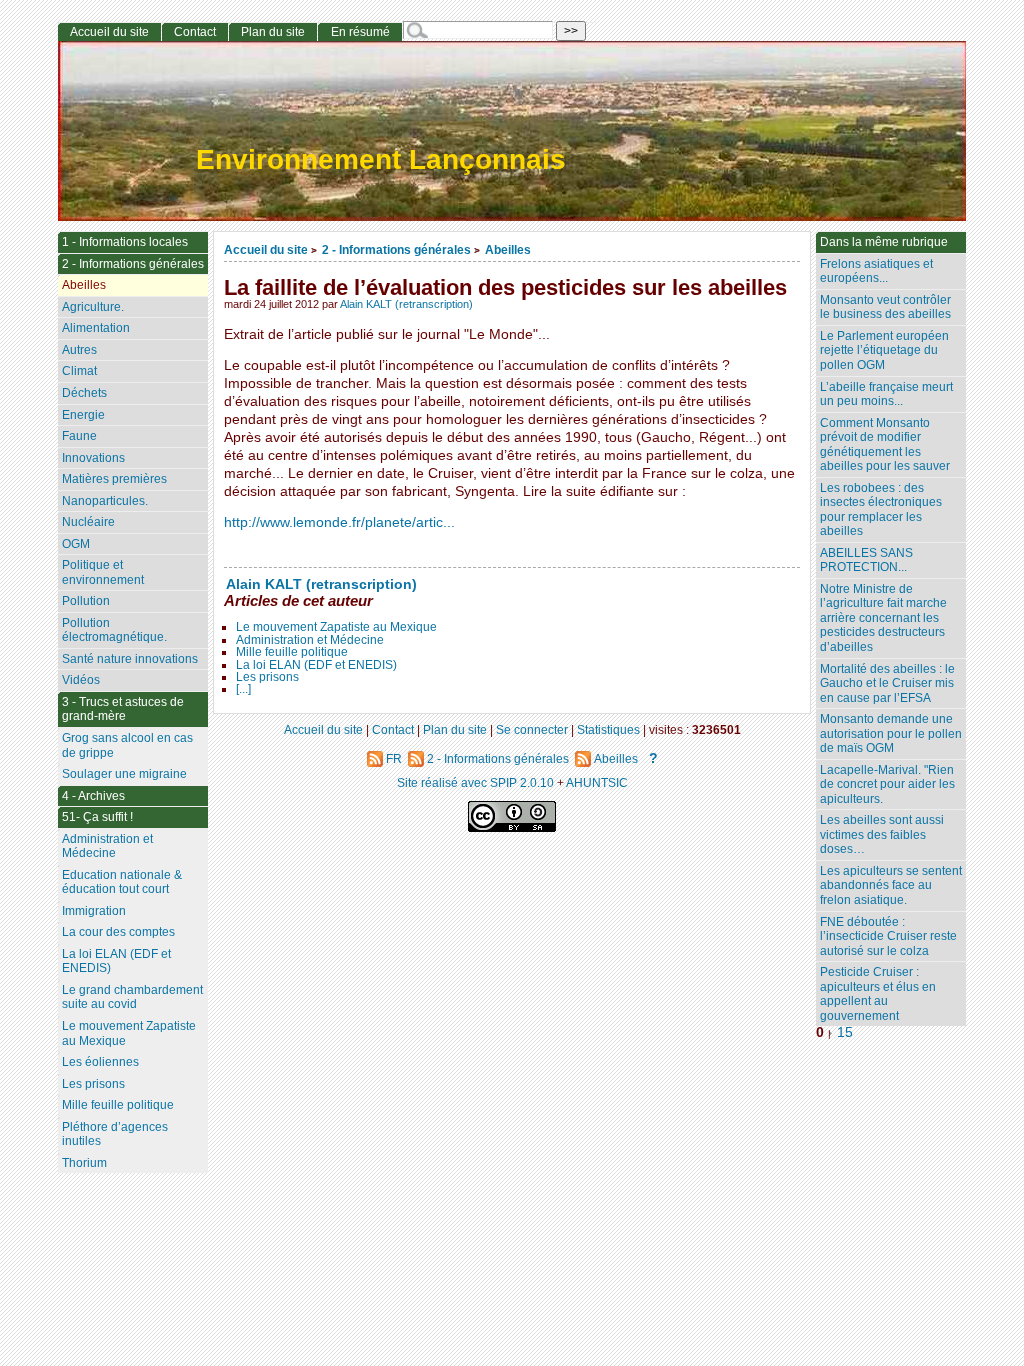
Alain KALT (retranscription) (406, 304)
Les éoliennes (100, 1062)
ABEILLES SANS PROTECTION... (866, 560)
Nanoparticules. (105, 501)
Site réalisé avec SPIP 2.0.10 (475, 782)
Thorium (84, 1163)
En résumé (360, 32)
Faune (79, 436)
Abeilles (508, 249)
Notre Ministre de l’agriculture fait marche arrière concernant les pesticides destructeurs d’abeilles (883, 618)
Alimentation (96, 328)
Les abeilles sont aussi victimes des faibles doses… (882, 834)
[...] (243, 689)
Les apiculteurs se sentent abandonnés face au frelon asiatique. (891, 885)
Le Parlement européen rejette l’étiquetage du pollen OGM (884, 350)
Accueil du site (266, 249)
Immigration (94, 911)
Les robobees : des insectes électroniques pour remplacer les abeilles (881, 510)
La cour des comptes (118, 932)
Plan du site (273, 32)
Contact (195, 32)
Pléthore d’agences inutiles (115, 1134)
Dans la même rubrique (884, 242)
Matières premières (114, 479)
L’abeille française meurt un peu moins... (886, 394)
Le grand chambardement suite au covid (132, 997)
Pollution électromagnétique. (114, 630)
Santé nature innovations (130, 659)
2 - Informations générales (396, 249)
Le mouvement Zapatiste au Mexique (336, 627)
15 (845, 1032)
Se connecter (532, 729)
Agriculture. (93, 307)
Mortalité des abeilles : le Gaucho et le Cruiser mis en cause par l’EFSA (887, 683)
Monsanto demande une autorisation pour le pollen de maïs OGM (891, 733)
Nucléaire (88, 522)
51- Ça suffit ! (97, 817)
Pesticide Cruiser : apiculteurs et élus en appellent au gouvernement (878, 994)
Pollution (86, 601)
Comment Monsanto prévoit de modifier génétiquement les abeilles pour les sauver (885, 445)
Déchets (84, 393)
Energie (83, 415)
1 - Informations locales (125, 242)
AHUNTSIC (597, 782)
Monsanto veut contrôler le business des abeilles (885, 307)
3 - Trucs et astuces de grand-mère (123, 709)
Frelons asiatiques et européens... (876, 271)
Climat (79, 371)
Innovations (93, 458)
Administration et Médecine (310, 640)
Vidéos (81, 680)
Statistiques (608, 729)
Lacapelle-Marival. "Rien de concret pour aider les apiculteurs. (887, 784)
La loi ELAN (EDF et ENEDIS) (316, 665)
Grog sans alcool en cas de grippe (127, 745)
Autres (79, 350)
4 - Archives (93, 796)
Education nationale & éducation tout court (122, 882)
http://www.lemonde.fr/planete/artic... (339, 522)
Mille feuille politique (292, 652)
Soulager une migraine (124, 774)
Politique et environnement (103, 572)
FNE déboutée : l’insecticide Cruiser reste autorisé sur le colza (888, 936)
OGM (76, 544)
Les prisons (267, 677)
